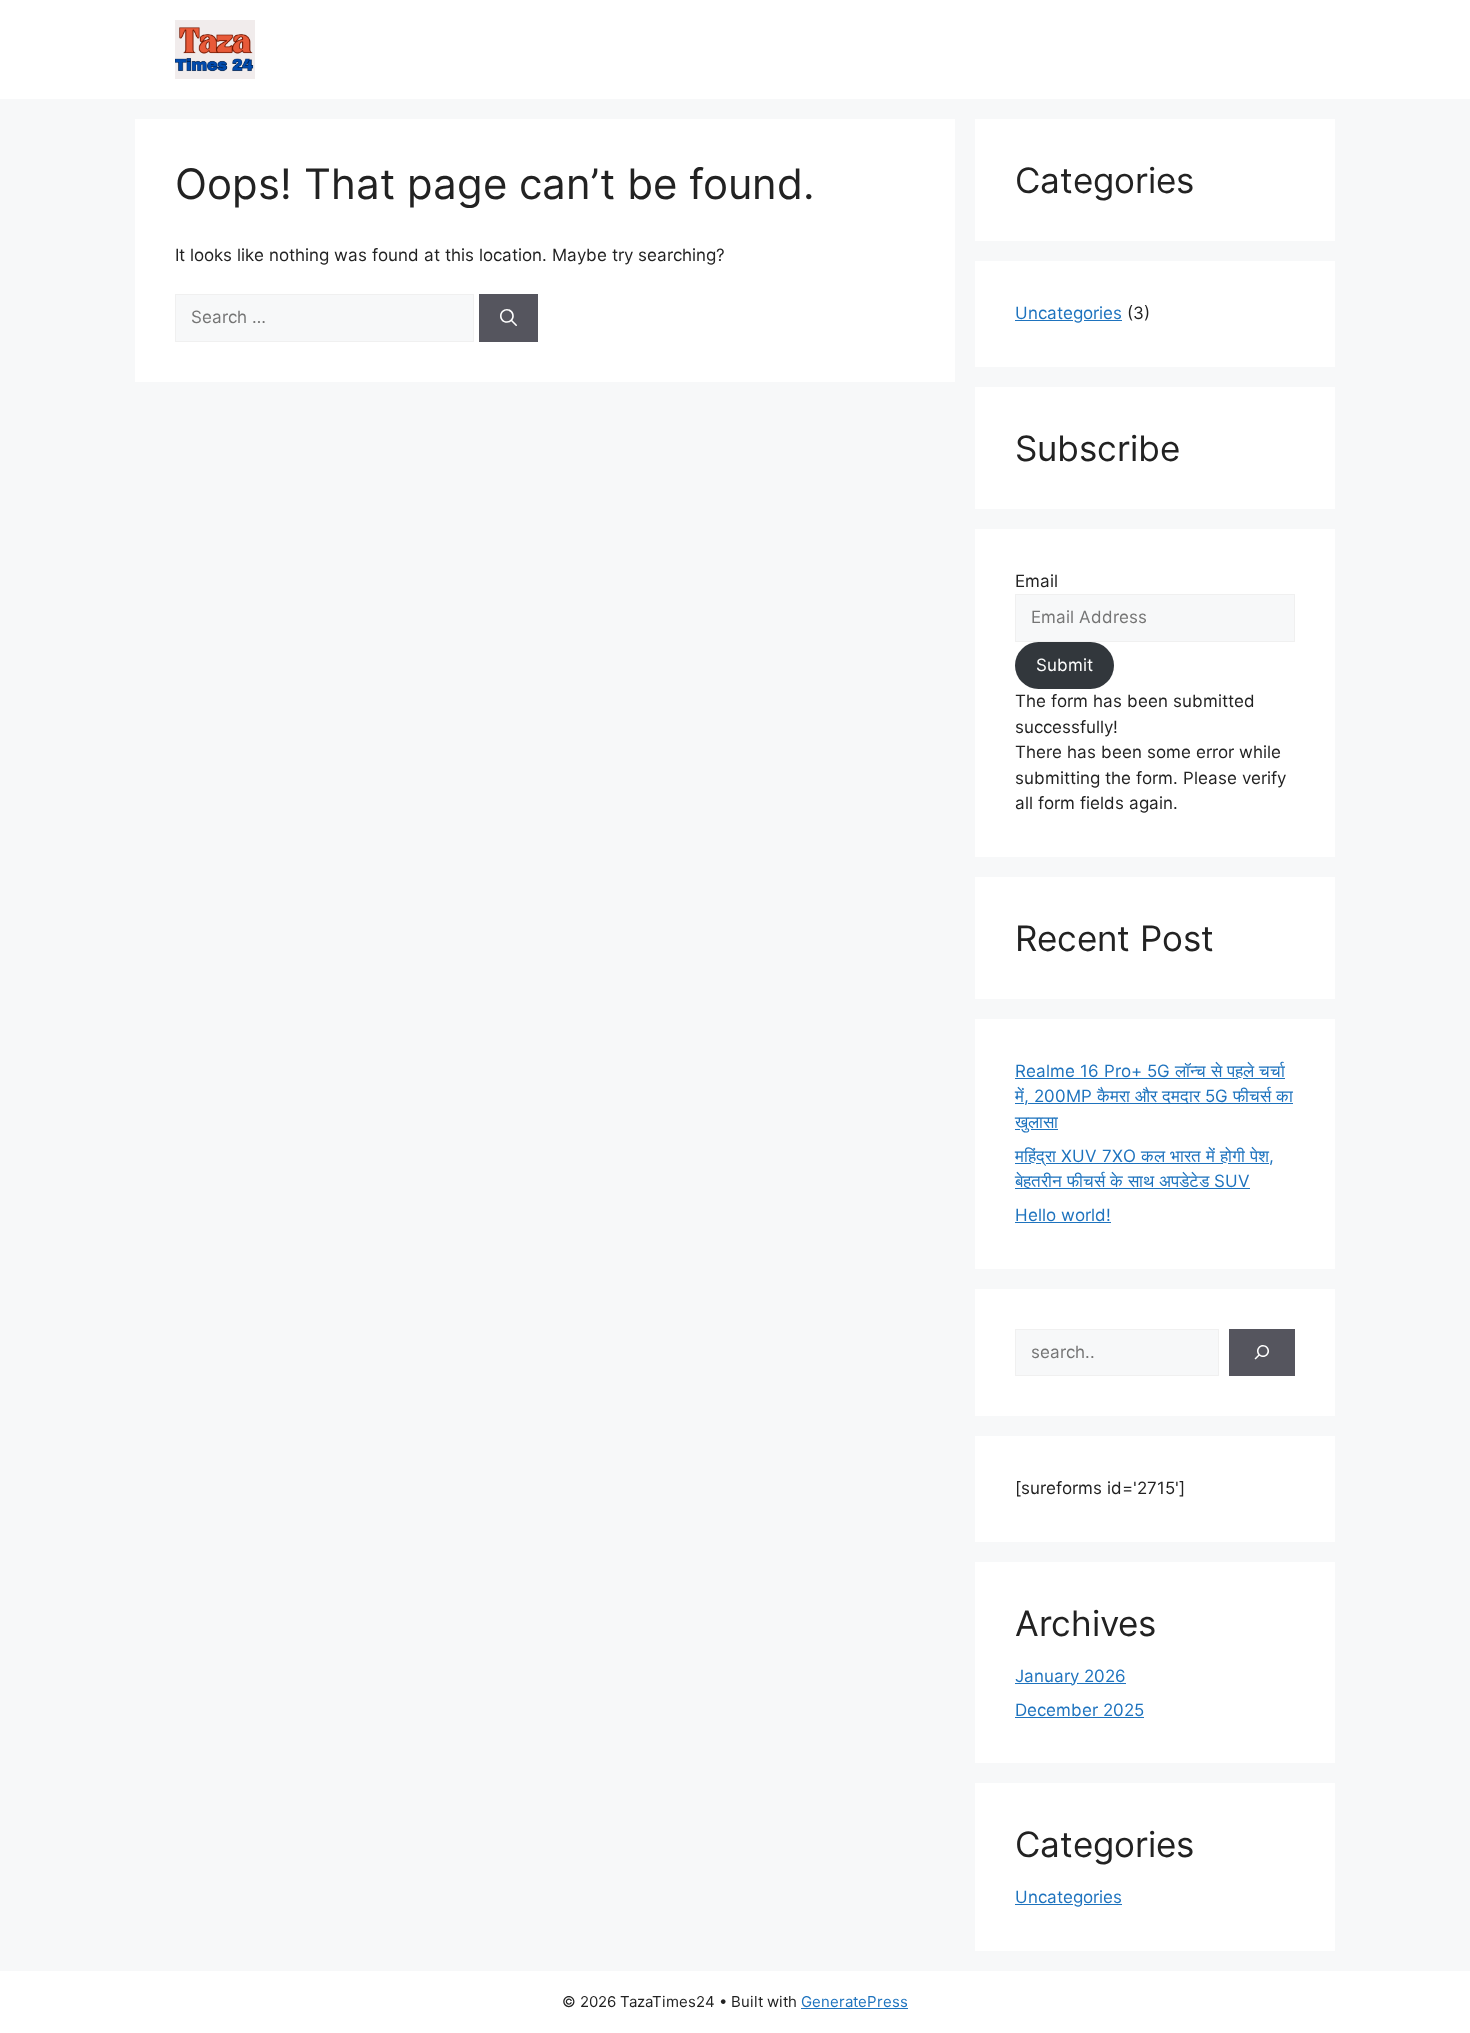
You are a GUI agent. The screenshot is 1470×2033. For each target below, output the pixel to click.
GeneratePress (854, 2001)
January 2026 (1070, 1676)
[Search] (508, 318)
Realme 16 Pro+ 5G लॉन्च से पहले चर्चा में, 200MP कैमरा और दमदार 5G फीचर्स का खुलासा (1154, 1096)
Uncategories (1068, 313)
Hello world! (1063, 1215)
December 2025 (1079, 1710)
